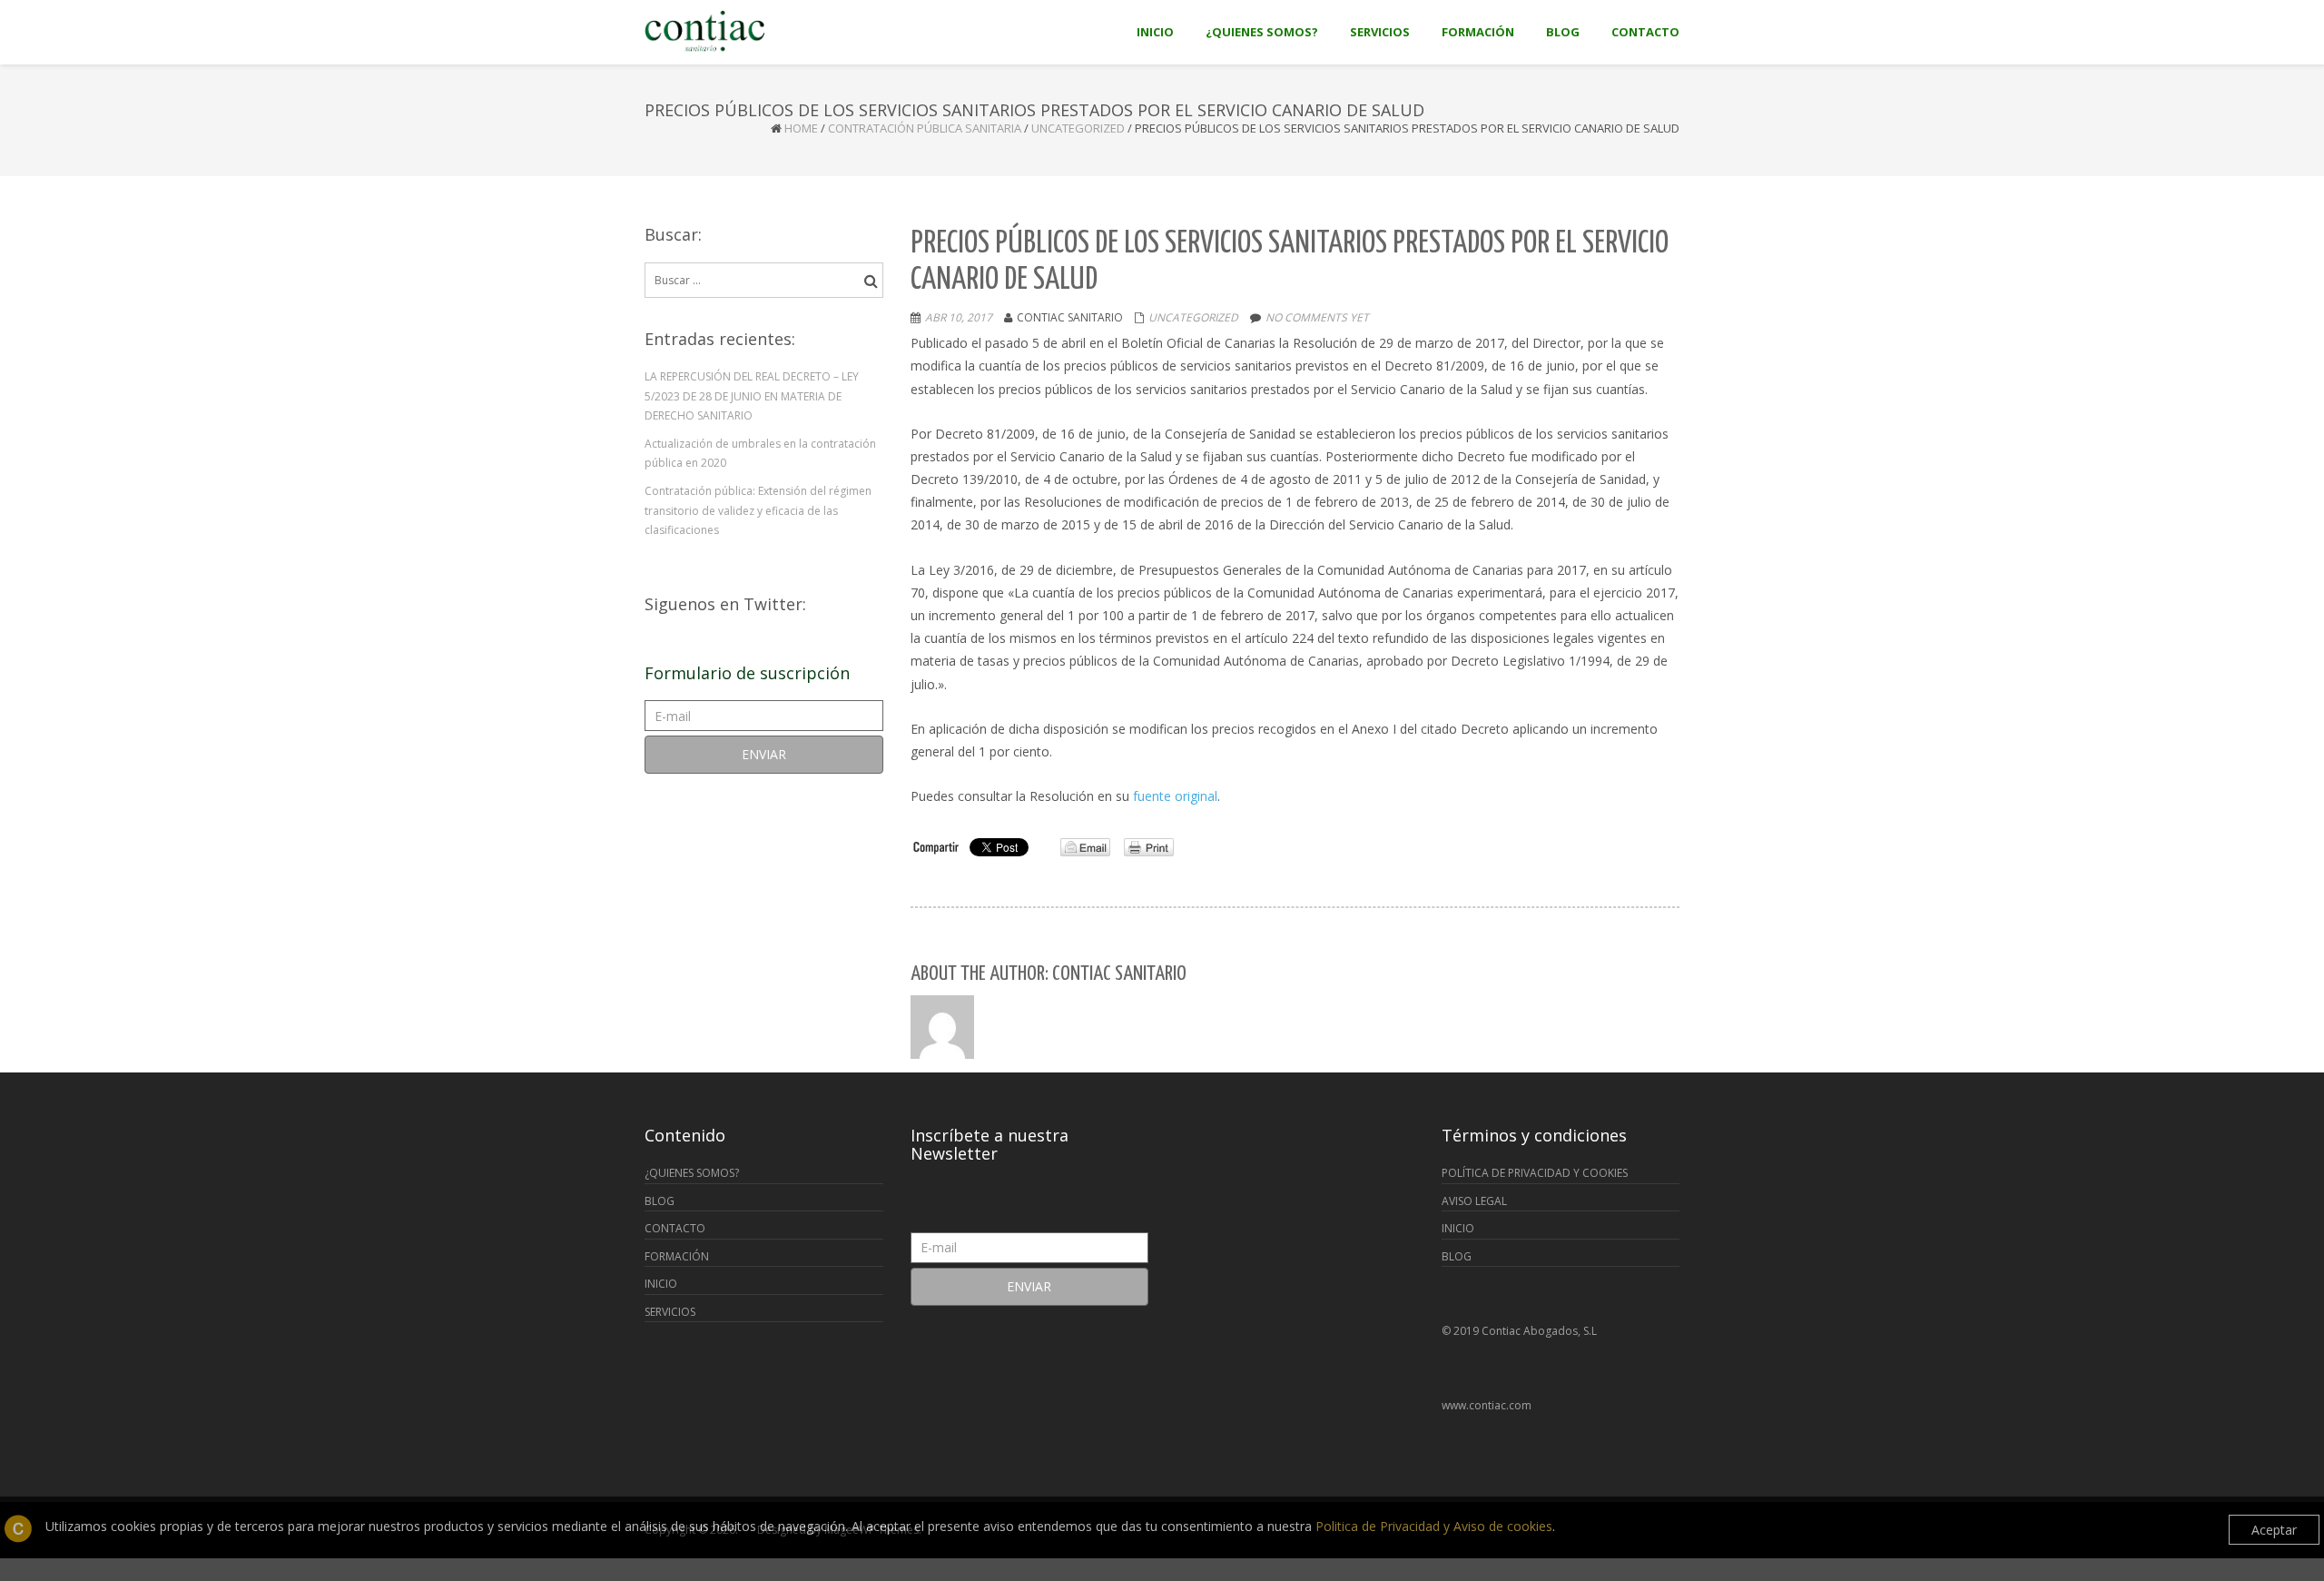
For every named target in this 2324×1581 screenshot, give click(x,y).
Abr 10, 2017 (959, 317)
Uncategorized (1078, 128)
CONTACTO (675, 1228)
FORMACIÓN (677, 1256)
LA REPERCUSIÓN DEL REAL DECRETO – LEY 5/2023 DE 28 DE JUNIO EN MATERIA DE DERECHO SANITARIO (752, 396)
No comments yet (1317, 317)
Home (801, 128)
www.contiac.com (1487, 1405)
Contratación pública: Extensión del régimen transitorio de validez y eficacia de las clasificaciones (758, 510)
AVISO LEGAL (1474, 1201)
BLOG (660, 1201)
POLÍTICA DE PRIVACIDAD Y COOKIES (1535, 1173)
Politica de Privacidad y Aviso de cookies (1434, 1526)
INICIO (661, 1284)
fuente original (1175, 796)
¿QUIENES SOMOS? (692, 1173)
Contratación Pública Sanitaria (925, 128)
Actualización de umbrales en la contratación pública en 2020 (760, 454)
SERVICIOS (670, 1312)
